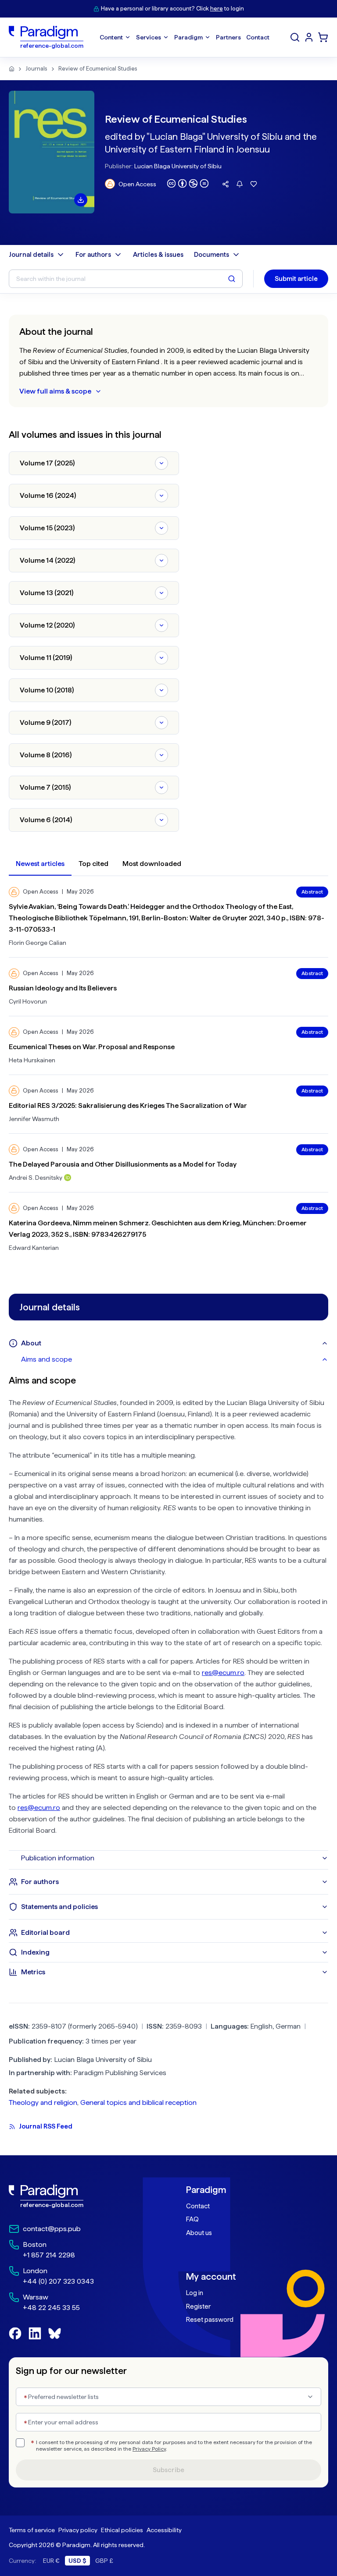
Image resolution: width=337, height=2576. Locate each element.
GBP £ (104, 2561)
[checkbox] (20, 2443)
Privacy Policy (149, 2449)
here (217, 9)
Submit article (296, 279)
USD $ (77, 2561)
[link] (80, 2196)
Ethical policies (122, 2530)
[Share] (226, 184)
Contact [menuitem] (258, 37)
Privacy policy (78, 2530)
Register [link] (198, 2306)
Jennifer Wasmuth (34, 1119)
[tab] (175, 1359)
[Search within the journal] (232, 279)
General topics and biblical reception (138, 2102)
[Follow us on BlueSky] (55, 2333)
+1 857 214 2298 (49, 2255)
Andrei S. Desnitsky (36, 1178)
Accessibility (164, 2530)
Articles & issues (158, 255)
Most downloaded (152, 864)
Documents (212, 255)
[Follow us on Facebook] (15, 2333)
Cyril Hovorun (28, 1001)
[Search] (295, 37)
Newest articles (40, 864)
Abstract (312, 892)
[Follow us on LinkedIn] (35, 2333)
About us (199, 2233)
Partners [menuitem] (228, 37)
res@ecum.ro (223, 1673)
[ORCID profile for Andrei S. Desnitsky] (68, 1178)
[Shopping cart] (323, 37)
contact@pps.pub (52, 2229)
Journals (36, 69)
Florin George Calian (38, 943)
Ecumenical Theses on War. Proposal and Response (92, 1047)
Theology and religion (43, 2102)
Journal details (31, 255)
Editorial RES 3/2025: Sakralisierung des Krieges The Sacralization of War (128, 1105)
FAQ (192, 2219)
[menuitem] (309, 37)
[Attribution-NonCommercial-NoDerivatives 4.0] (188, 183)
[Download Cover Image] (81, 200)
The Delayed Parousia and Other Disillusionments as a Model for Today (123, 1164)
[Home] (12, 69)
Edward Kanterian (34, 1248)
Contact (198, 2206)
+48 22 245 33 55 (51, 2308)
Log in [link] (195, 2293)
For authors (93, 255)
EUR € (51, 2561)
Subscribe (168, 2470)
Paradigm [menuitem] (188, 37)
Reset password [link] (210, 2320)
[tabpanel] (168, 1609)
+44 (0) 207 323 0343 (58, 2281)
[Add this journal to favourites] (254, 184)
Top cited (93, 864)
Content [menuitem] (111, 37)
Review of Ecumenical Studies (98, 69)
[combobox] (168, 2397)
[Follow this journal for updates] (240, 184)
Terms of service (32, 2530)
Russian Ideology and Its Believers (63, 988)
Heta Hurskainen (32, 1060)
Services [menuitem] (149, 37)
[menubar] (185, 37)
